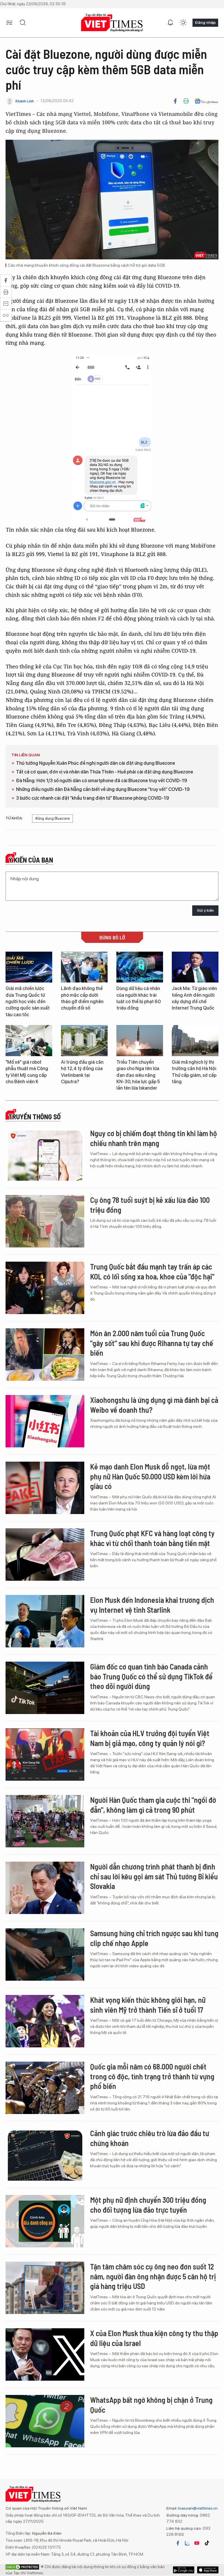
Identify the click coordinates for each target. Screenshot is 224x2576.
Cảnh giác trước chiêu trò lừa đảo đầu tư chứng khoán (150, 2138)
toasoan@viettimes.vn (197, 2508)
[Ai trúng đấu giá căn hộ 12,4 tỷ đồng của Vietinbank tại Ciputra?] (84, 1041)
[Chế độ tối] (183, 23)
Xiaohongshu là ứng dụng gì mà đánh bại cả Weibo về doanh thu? (154, 1405)
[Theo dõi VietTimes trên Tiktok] (207, 2543)
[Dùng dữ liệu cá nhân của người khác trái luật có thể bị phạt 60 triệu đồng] (140, 967)
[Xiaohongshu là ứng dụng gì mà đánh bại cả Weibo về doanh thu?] (45, 1421)
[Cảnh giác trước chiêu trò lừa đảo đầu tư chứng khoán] (45, 2154)
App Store (184, 2570)
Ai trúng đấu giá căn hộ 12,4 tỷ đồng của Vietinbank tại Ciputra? (82, 1072)
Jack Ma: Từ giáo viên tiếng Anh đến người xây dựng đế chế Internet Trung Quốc (194, 998)
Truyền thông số (35, 1117)
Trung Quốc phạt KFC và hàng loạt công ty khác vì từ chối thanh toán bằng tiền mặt (152, 1538)
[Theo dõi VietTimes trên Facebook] (178, 2543)
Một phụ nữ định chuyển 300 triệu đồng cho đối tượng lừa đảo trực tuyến (148, 2205)
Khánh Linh (25, 101)
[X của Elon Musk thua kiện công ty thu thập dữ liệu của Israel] (45, 2354)
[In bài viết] (186, 101)
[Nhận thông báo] (170, 23)
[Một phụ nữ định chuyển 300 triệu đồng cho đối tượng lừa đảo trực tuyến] (45, 2221)
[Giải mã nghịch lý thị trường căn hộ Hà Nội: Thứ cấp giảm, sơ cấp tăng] (195, 1041)
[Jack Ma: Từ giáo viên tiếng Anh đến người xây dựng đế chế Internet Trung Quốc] (195, 967)
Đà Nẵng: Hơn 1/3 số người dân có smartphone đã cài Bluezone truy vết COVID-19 (101, 781)
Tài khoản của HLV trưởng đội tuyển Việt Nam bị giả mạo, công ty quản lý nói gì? (150, 1738)
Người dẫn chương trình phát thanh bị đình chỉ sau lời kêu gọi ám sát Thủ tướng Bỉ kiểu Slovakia (154, 1876)
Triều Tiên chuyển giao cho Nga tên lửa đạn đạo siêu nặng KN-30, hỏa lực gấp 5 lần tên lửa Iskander (138, 1075)
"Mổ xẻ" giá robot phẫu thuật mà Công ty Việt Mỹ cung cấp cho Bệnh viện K (27, 1072)
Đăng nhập (205, 22)
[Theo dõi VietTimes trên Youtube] (197, 2543)
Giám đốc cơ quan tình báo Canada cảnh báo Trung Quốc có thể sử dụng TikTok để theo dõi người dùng (151, 1676)
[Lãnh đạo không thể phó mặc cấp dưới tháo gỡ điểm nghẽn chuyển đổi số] (84, 967)
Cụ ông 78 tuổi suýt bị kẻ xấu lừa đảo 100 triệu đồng (150, 1205)
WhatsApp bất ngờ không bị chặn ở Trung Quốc (151, 2405)
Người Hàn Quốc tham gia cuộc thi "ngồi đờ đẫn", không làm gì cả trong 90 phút (153, 1805)
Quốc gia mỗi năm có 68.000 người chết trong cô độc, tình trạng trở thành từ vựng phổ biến (152, 2076)
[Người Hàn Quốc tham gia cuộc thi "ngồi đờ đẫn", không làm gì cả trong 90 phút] (45, 1821)
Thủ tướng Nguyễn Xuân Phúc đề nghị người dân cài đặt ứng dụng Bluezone (96, 763)
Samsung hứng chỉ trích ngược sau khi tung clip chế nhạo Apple (154, 1938)
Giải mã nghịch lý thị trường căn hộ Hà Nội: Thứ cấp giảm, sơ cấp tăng (194, 1072)
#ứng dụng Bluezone (52, 818)
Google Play (208, 2570)
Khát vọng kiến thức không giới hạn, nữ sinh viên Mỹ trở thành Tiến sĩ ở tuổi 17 (148, 2005)
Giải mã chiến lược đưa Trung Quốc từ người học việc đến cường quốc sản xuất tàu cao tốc (28, 1002)
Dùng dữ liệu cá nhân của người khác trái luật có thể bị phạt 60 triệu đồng (139, 998)
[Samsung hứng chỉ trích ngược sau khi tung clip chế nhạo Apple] (45, 1954)
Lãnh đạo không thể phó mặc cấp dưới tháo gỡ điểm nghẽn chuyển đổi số (82, 998)
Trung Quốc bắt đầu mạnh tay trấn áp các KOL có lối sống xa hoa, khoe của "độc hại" (152, 1271)
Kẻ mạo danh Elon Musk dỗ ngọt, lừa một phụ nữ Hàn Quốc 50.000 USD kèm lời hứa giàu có (150, 1476)
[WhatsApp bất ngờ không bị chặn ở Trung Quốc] (45, 2421)
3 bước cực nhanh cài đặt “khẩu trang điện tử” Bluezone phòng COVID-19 (92, 798)
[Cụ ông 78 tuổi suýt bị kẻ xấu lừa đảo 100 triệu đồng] (45, 1221)
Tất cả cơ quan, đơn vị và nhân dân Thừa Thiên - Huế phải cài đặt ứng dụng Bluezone (105, 772)
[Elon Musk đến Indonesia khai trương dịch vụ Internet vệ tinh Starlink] (45, 1621)
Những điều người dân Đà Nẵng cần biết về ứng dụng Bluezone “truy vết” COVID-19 (103, 789)
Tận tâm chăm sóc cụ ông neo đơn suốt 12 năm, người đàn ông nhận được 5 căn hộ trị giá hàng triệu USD (153, 2276)
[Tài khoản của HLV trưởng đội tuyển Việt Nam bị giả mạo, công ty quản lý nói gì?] (45, 1754)
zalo (187, 2543)
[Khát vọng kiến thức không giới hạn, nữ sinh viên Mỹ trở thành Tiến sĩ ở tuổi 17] (45, 2021)
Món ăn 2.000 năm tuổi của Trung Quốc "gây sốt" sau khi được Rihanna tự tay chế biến (152, 1343)
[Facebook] (175, 101)
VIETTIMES (112, 23)
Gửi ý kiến (205, 910)
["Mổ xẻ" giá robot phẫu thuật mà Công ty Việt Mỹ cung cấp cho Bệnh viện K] (29, 1041)
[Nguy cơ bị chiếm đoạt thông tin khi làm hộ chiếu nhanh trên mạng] (45, 1155)
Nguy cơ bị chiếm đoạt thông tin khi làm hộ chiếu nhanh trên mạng (154, 1138)
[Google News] (206, 101)
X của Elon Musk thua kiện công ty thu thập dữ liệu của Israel (154, 2338)
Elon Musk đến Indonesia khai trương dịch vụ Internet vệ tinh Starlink (152, 1605)
